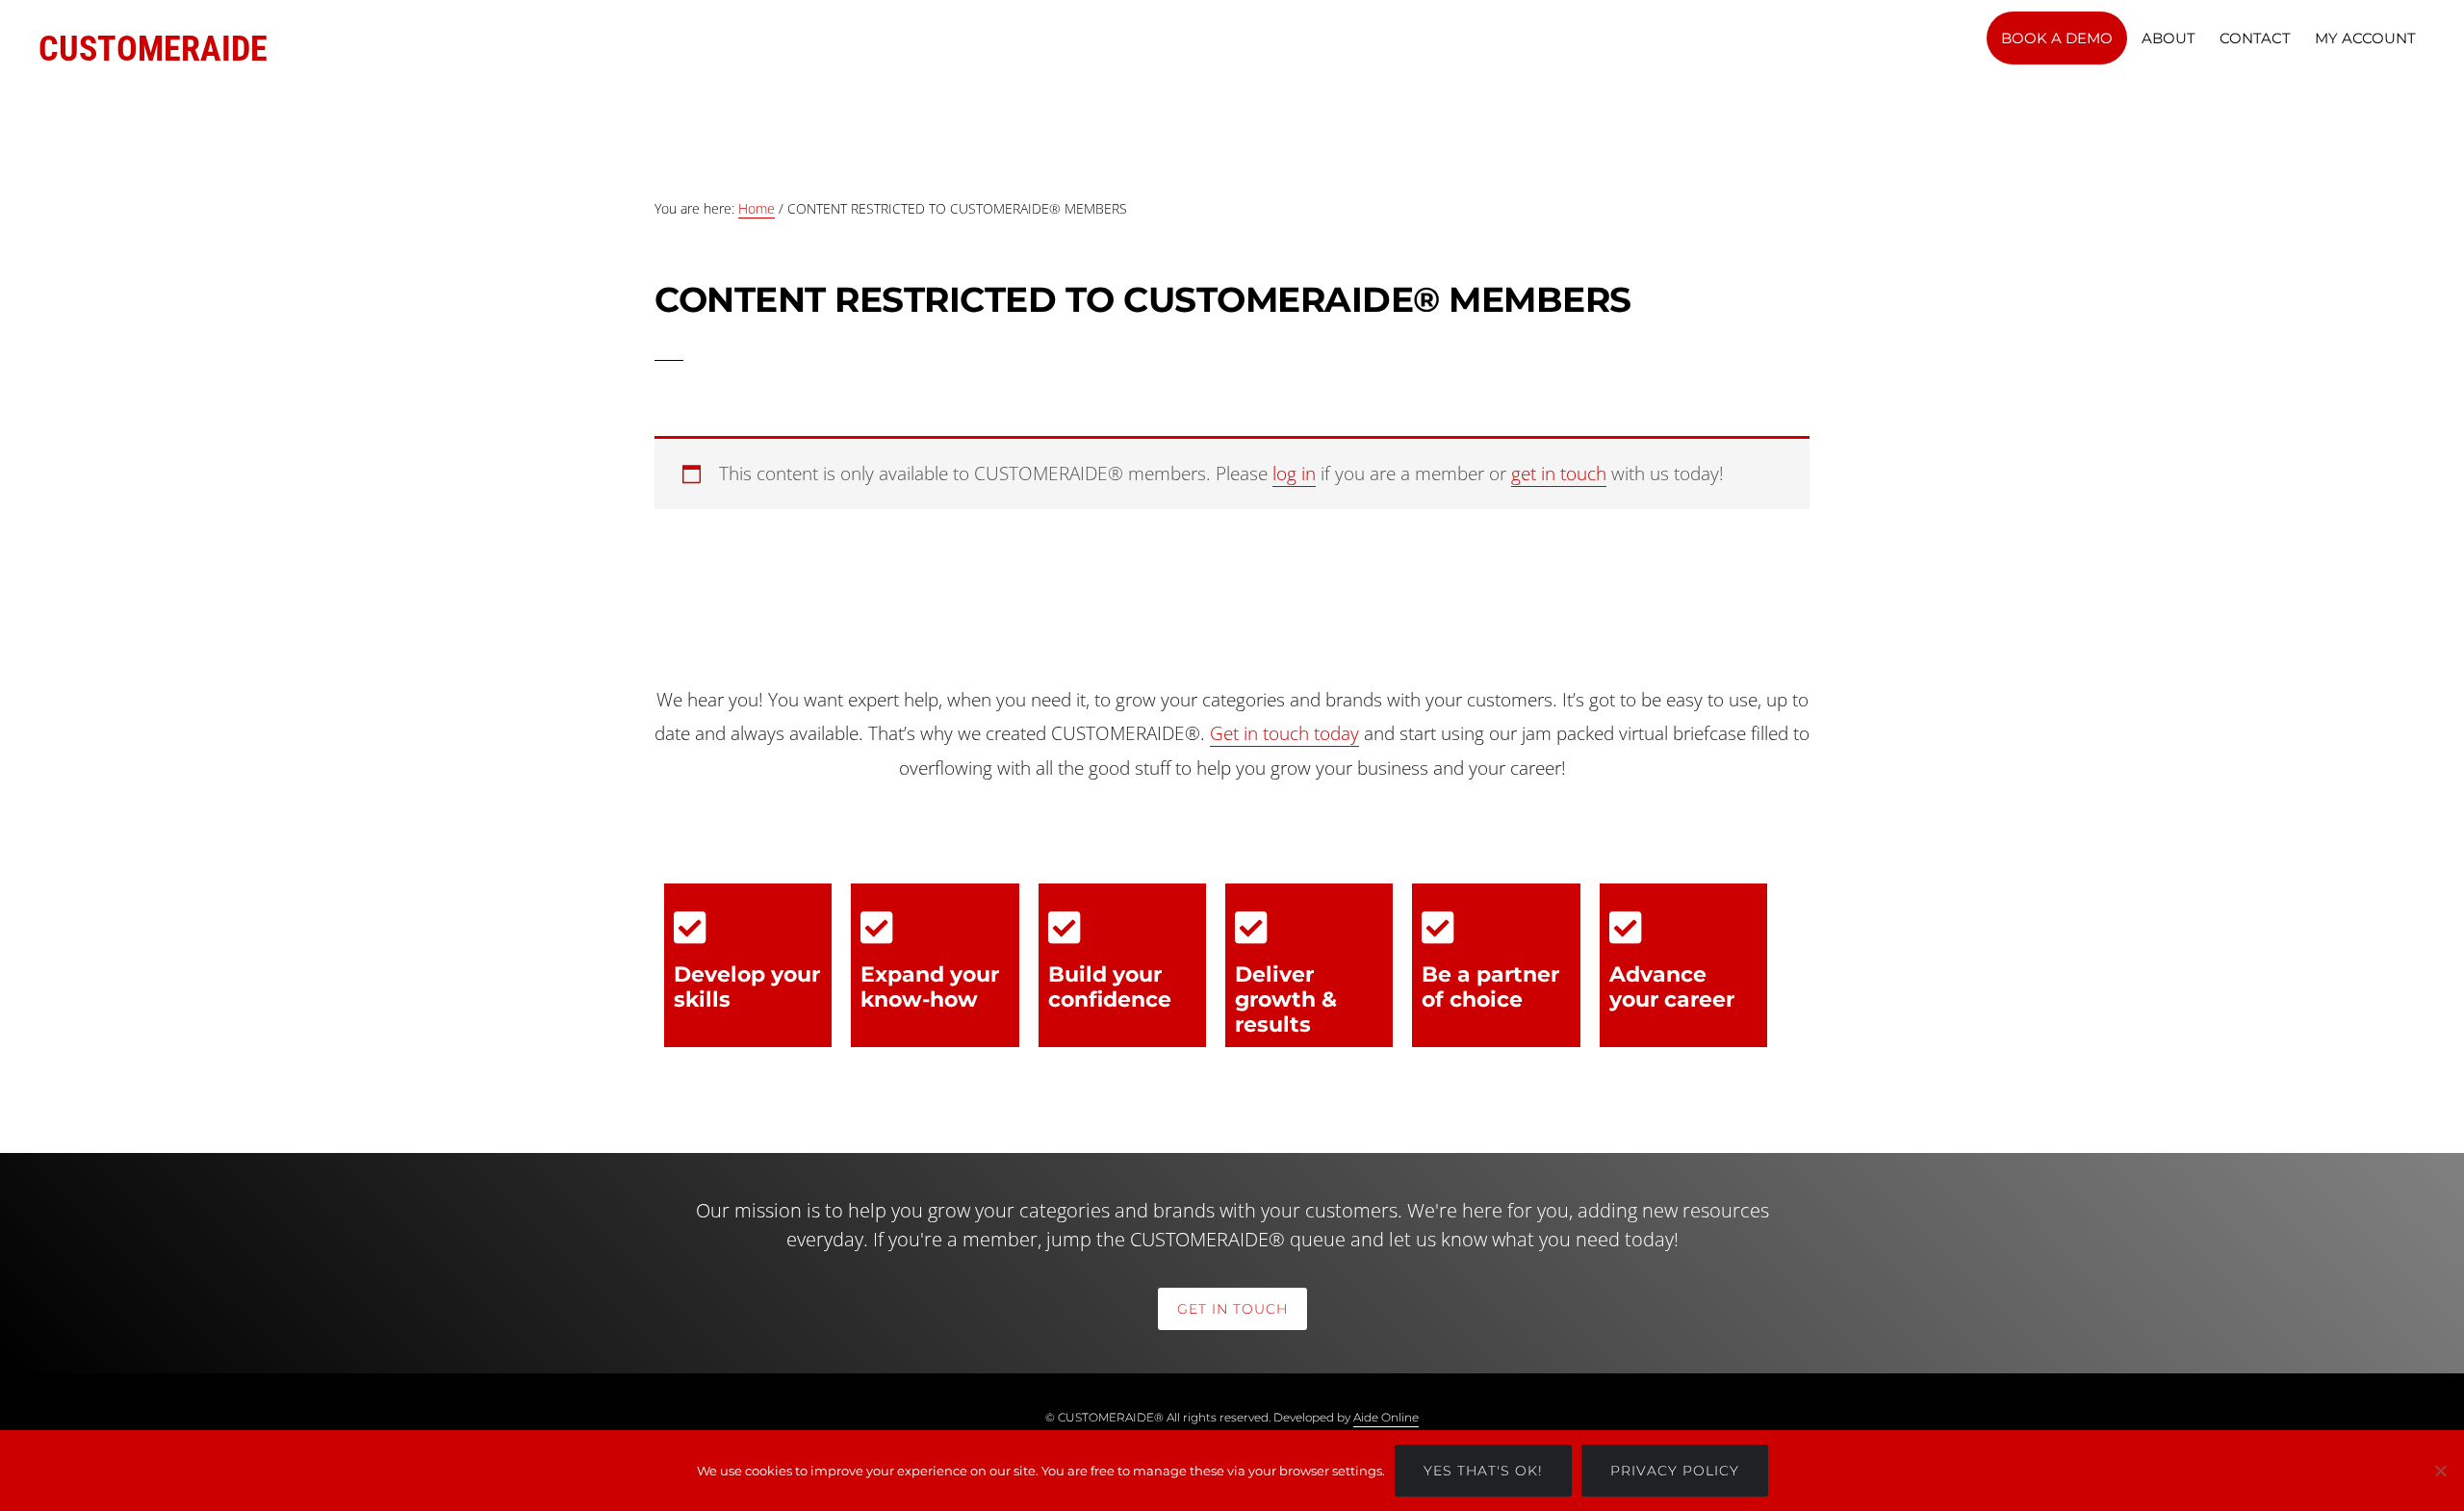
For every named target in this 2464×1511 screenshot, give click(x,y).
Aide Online (1386, 1417)
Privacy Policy (1675, 1471)
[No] (2440, 1471)
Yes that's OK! (1483, 1471)
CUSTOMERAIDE (153, 49)
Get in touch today (1284, 733)
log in (1294, 474)
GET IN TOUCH (1232, 1309)
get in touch (1559, 474)
